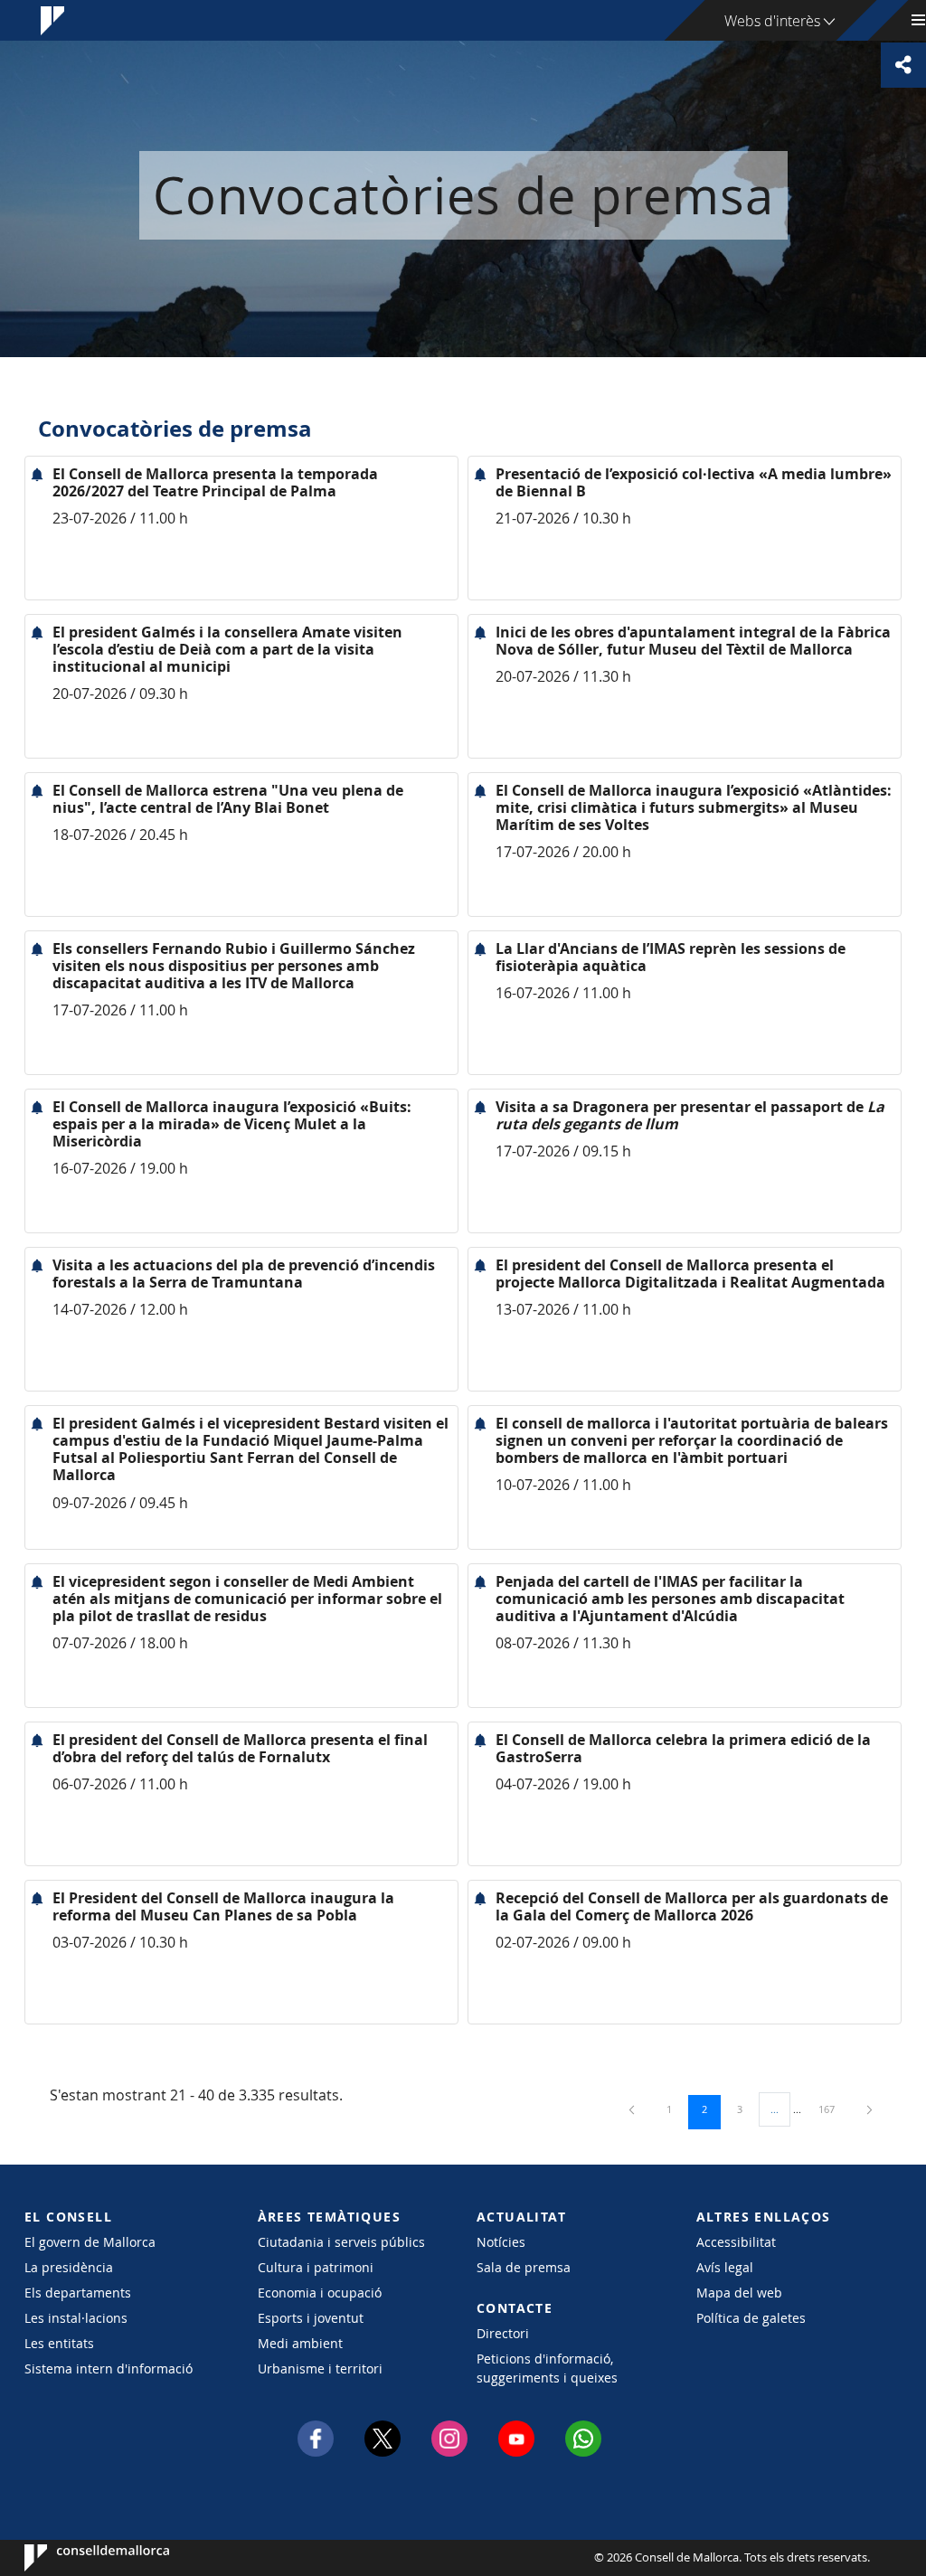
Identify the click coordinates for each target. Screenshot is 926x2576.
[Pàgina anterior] (633, 2109)
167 (833, 2109)
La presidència (69, 2267)
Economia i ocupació (320, 2293)
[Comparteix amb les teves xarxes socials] (903, 65)
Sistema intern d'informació (109, 2368)
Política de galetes (751, 2318)
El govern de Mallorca (90, 2242)
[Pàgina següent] (869, 2109)
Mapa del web (739, 2293)
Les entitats (59, 2343)
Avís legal (725, 2267)
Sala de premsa (524, 2267)
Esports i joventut (311, 2318)
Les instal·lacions (76, 2318)
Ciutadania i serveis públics (341, 2242)
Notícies (501, 2242)
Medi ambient (300, 2343)
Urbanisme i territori (320, 2368)
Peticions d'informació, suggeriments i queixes (547, 2368)
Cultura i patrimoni (316, 2267)
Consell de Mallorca (79, 2558)
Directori (503, 2333)
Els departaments (78, 2293)
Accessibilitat (736, 2242)
